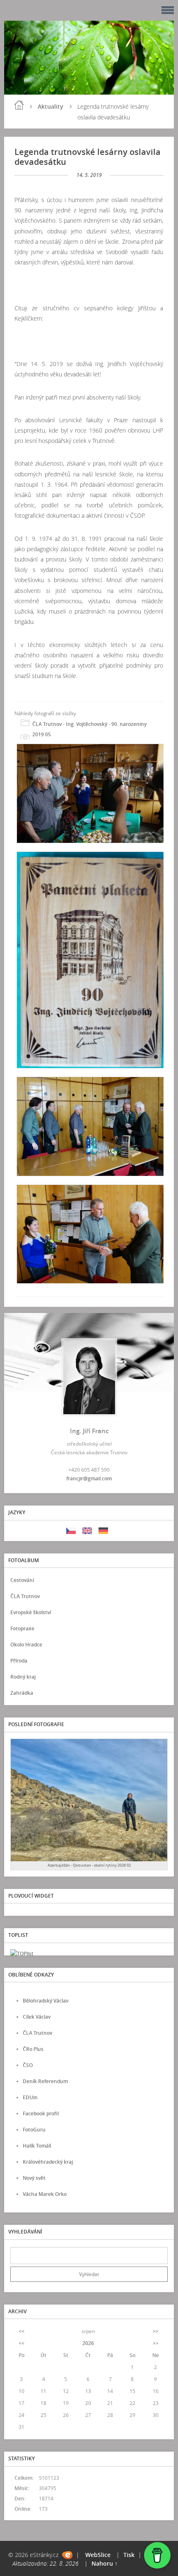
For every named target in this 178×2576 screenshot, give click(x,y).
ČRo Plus (33, 2049)
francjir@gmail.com (89, 1478)
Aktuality (51, 106)
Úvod (19, 105)
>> (156, 2331)
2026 (88, 2343)
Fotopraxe (22, 1628)
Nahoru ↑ (105, 2563)
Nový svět (34, 2178)
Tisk (129, 2555)
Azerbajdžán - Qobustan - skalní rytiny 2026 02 (89, 1865)
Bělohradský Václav (46, 2001)
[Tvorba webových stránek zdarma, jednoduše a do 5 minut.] (67, 2555)
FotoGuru (34, 2130)
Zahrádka (22, 1693)
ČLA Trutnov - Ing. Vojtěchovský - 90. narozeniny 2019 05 (89, 729)
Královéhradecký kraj (48, 2162)
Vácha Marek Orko (45, 2194)
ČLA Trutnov (25, 1596)
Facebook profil (41, 2113)
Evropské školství (31, 1612)
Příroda (19, 1661)
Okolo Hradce (26, 1645)
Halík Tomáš (37, 2146)
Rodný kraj (23, 1677)
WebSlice (98, 2555)
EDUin (30, 2097)
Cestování (22, 1580)
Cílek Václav (37, 2017)
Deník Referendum (45, 2081)
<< (22, 2331)
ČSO (28, 2065)
